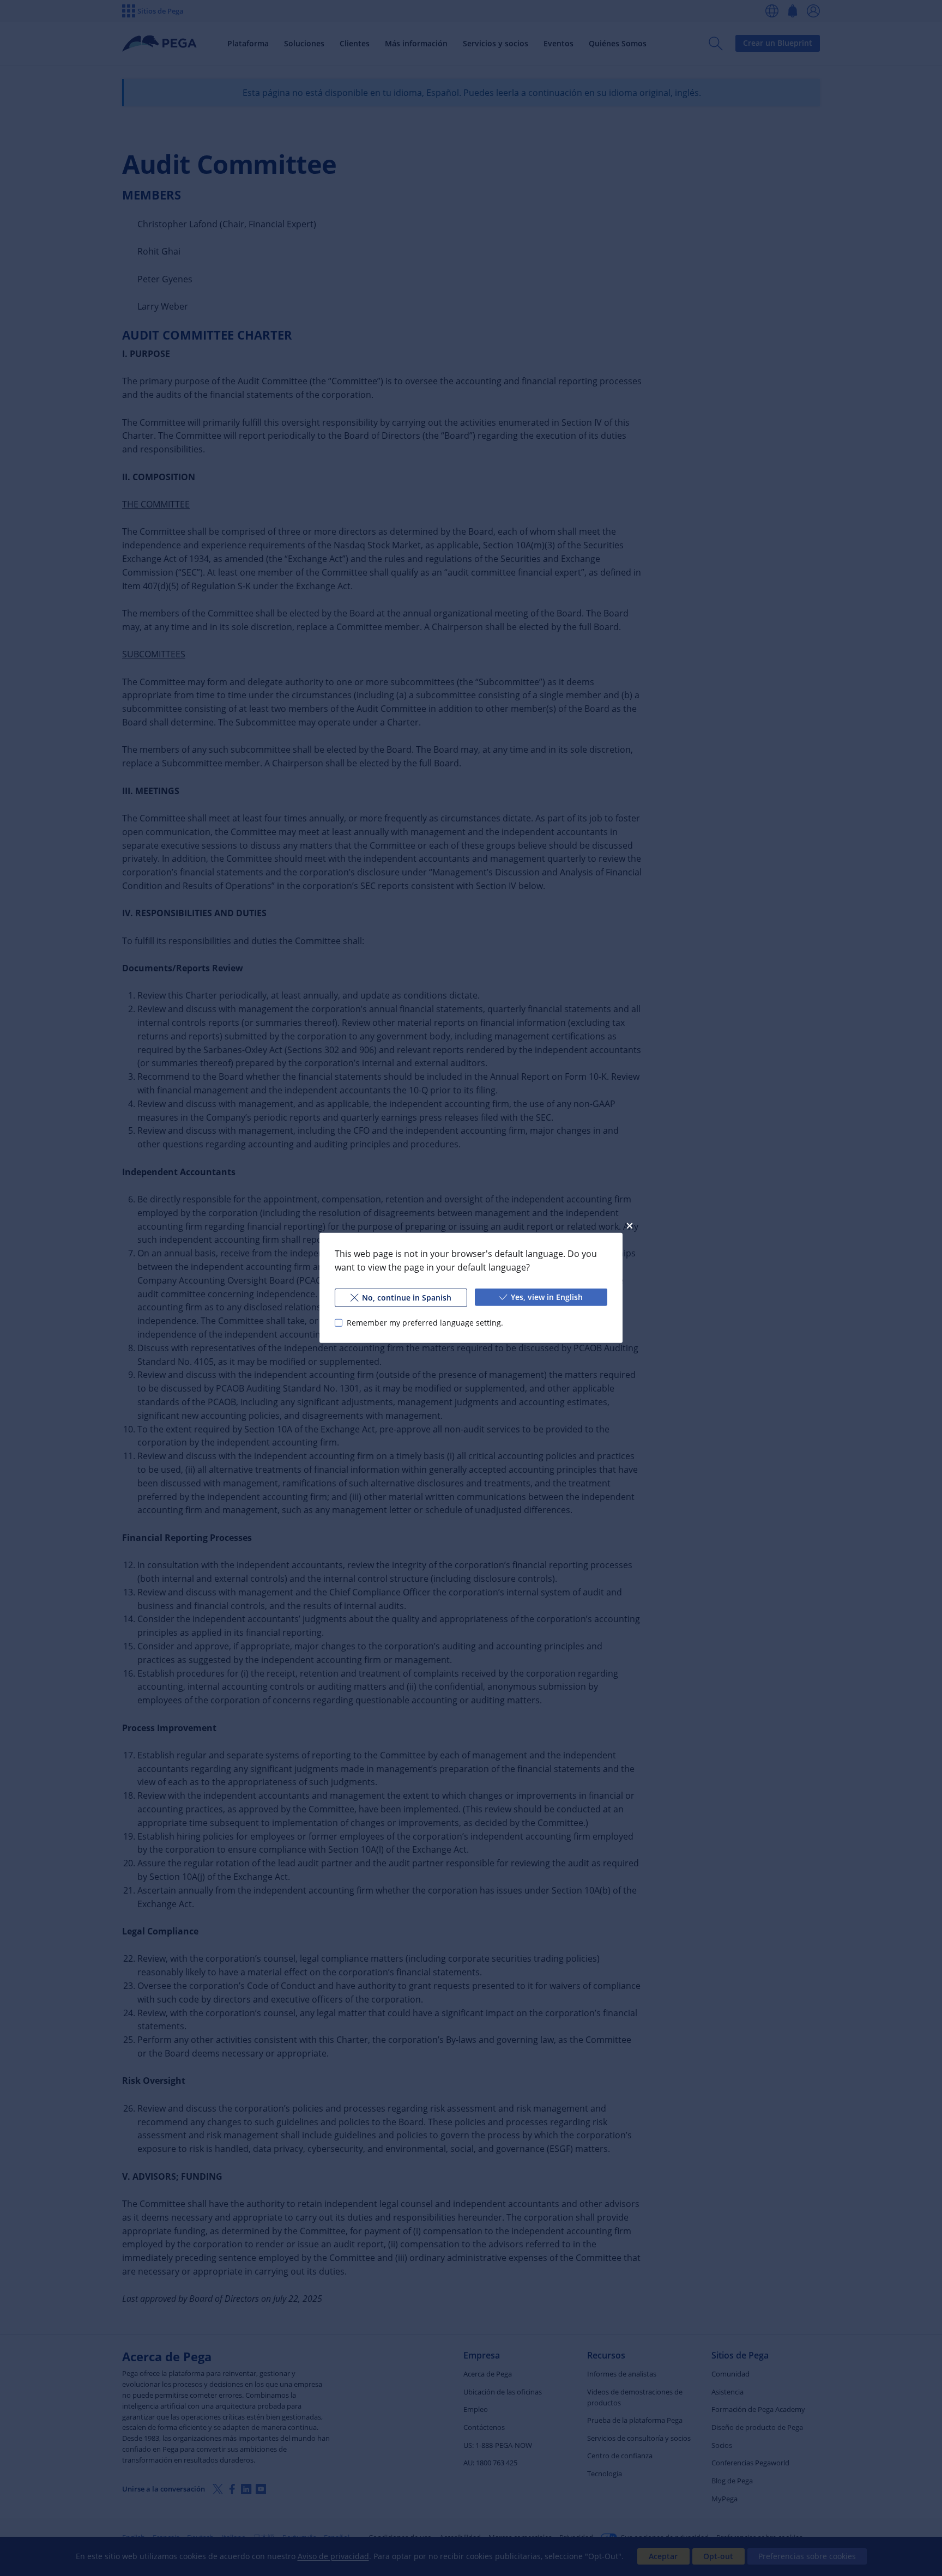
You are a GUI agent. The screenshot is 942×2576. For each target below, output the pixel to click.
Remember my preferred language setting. (425, 1323)
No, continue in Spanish (407, 1298)
